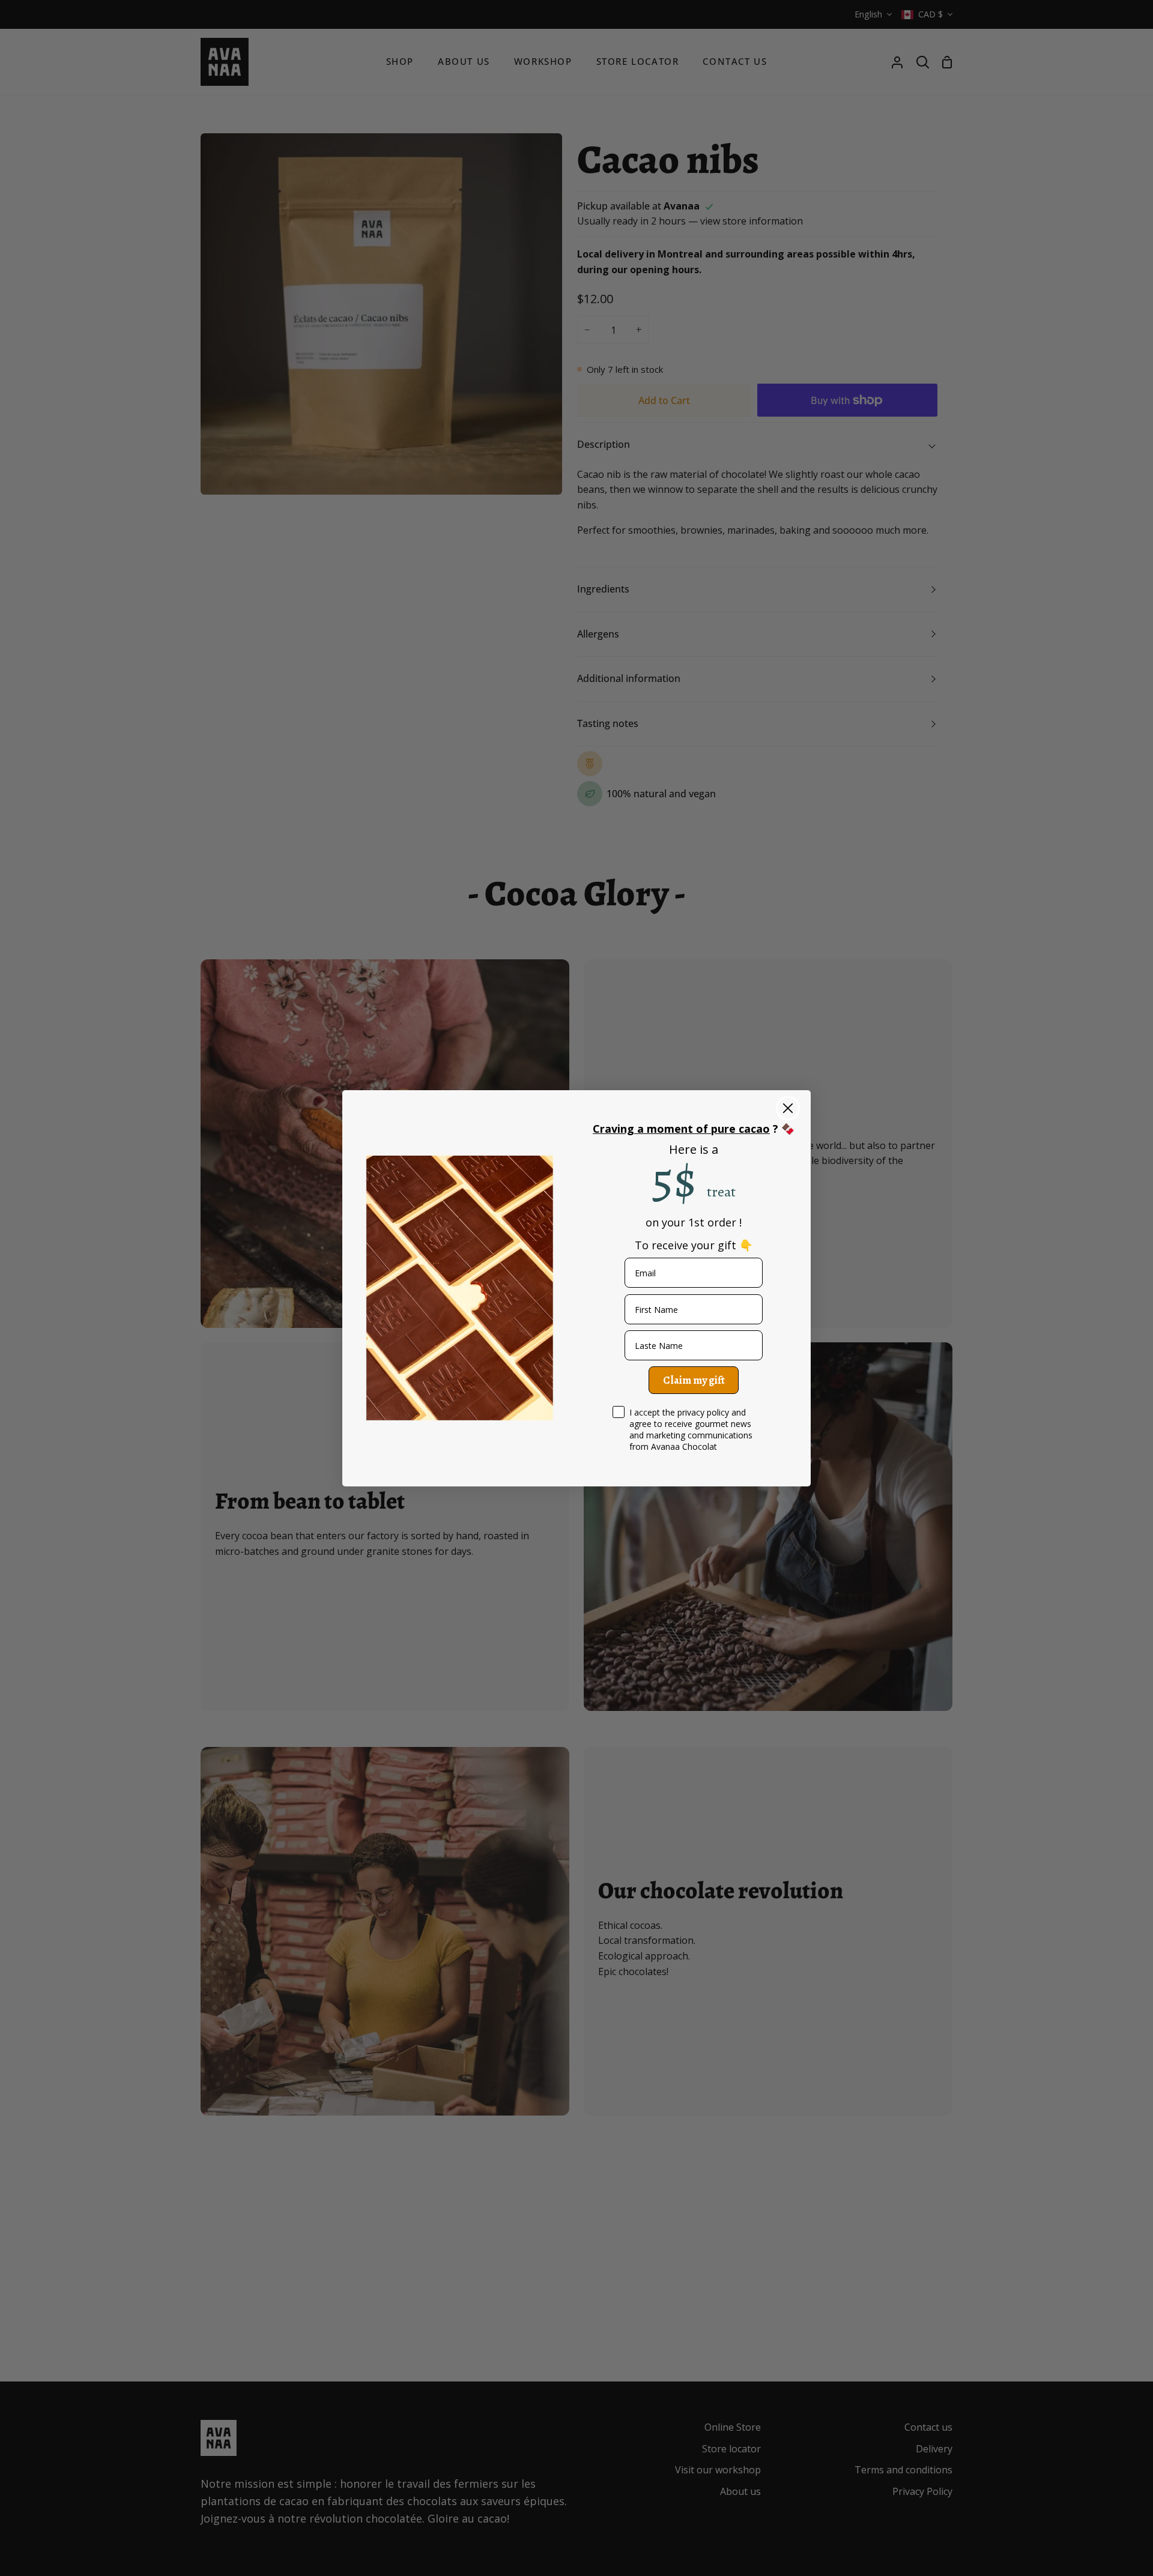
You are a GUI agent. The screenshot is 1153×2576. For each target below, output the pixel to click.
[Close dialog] (788, 1108)
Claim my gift (694, 1380)
